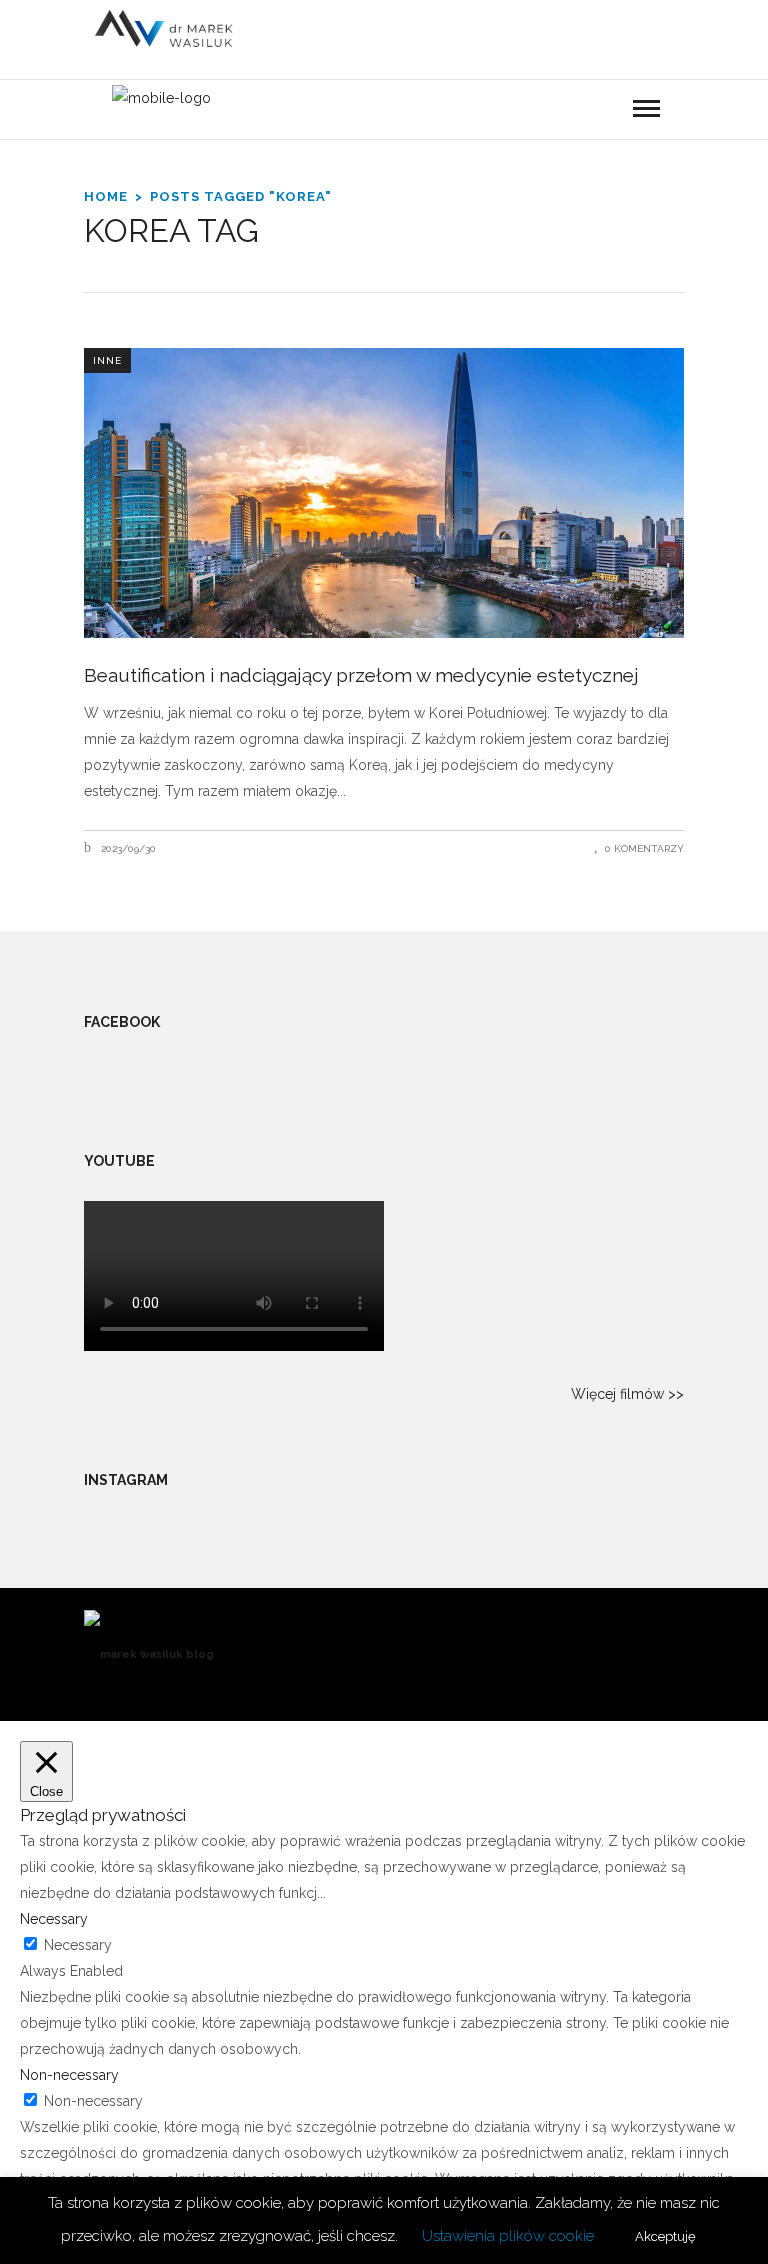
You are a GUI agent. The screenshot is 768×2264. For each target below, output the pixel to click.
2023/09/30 (127, 848)
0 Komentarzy (644, 848)
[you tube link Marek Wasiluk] (615, 118)
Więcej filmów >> (627, 1394)
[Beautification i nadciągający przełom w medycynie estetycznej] (384, 493)
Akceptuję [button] (665, 2236)
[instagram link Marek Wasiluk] (648, 118)
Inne (107, 360)
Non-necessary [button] (69, 2075)
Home (106, 196)
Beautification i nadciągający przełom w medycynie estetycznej (361, 675)
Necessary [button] (54, 1919)
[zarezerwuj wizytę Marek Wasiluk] (491, 119)
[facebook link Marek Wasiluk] (681, 118)
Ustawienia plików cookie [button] (508, 2236)
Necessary (78, 1945)
